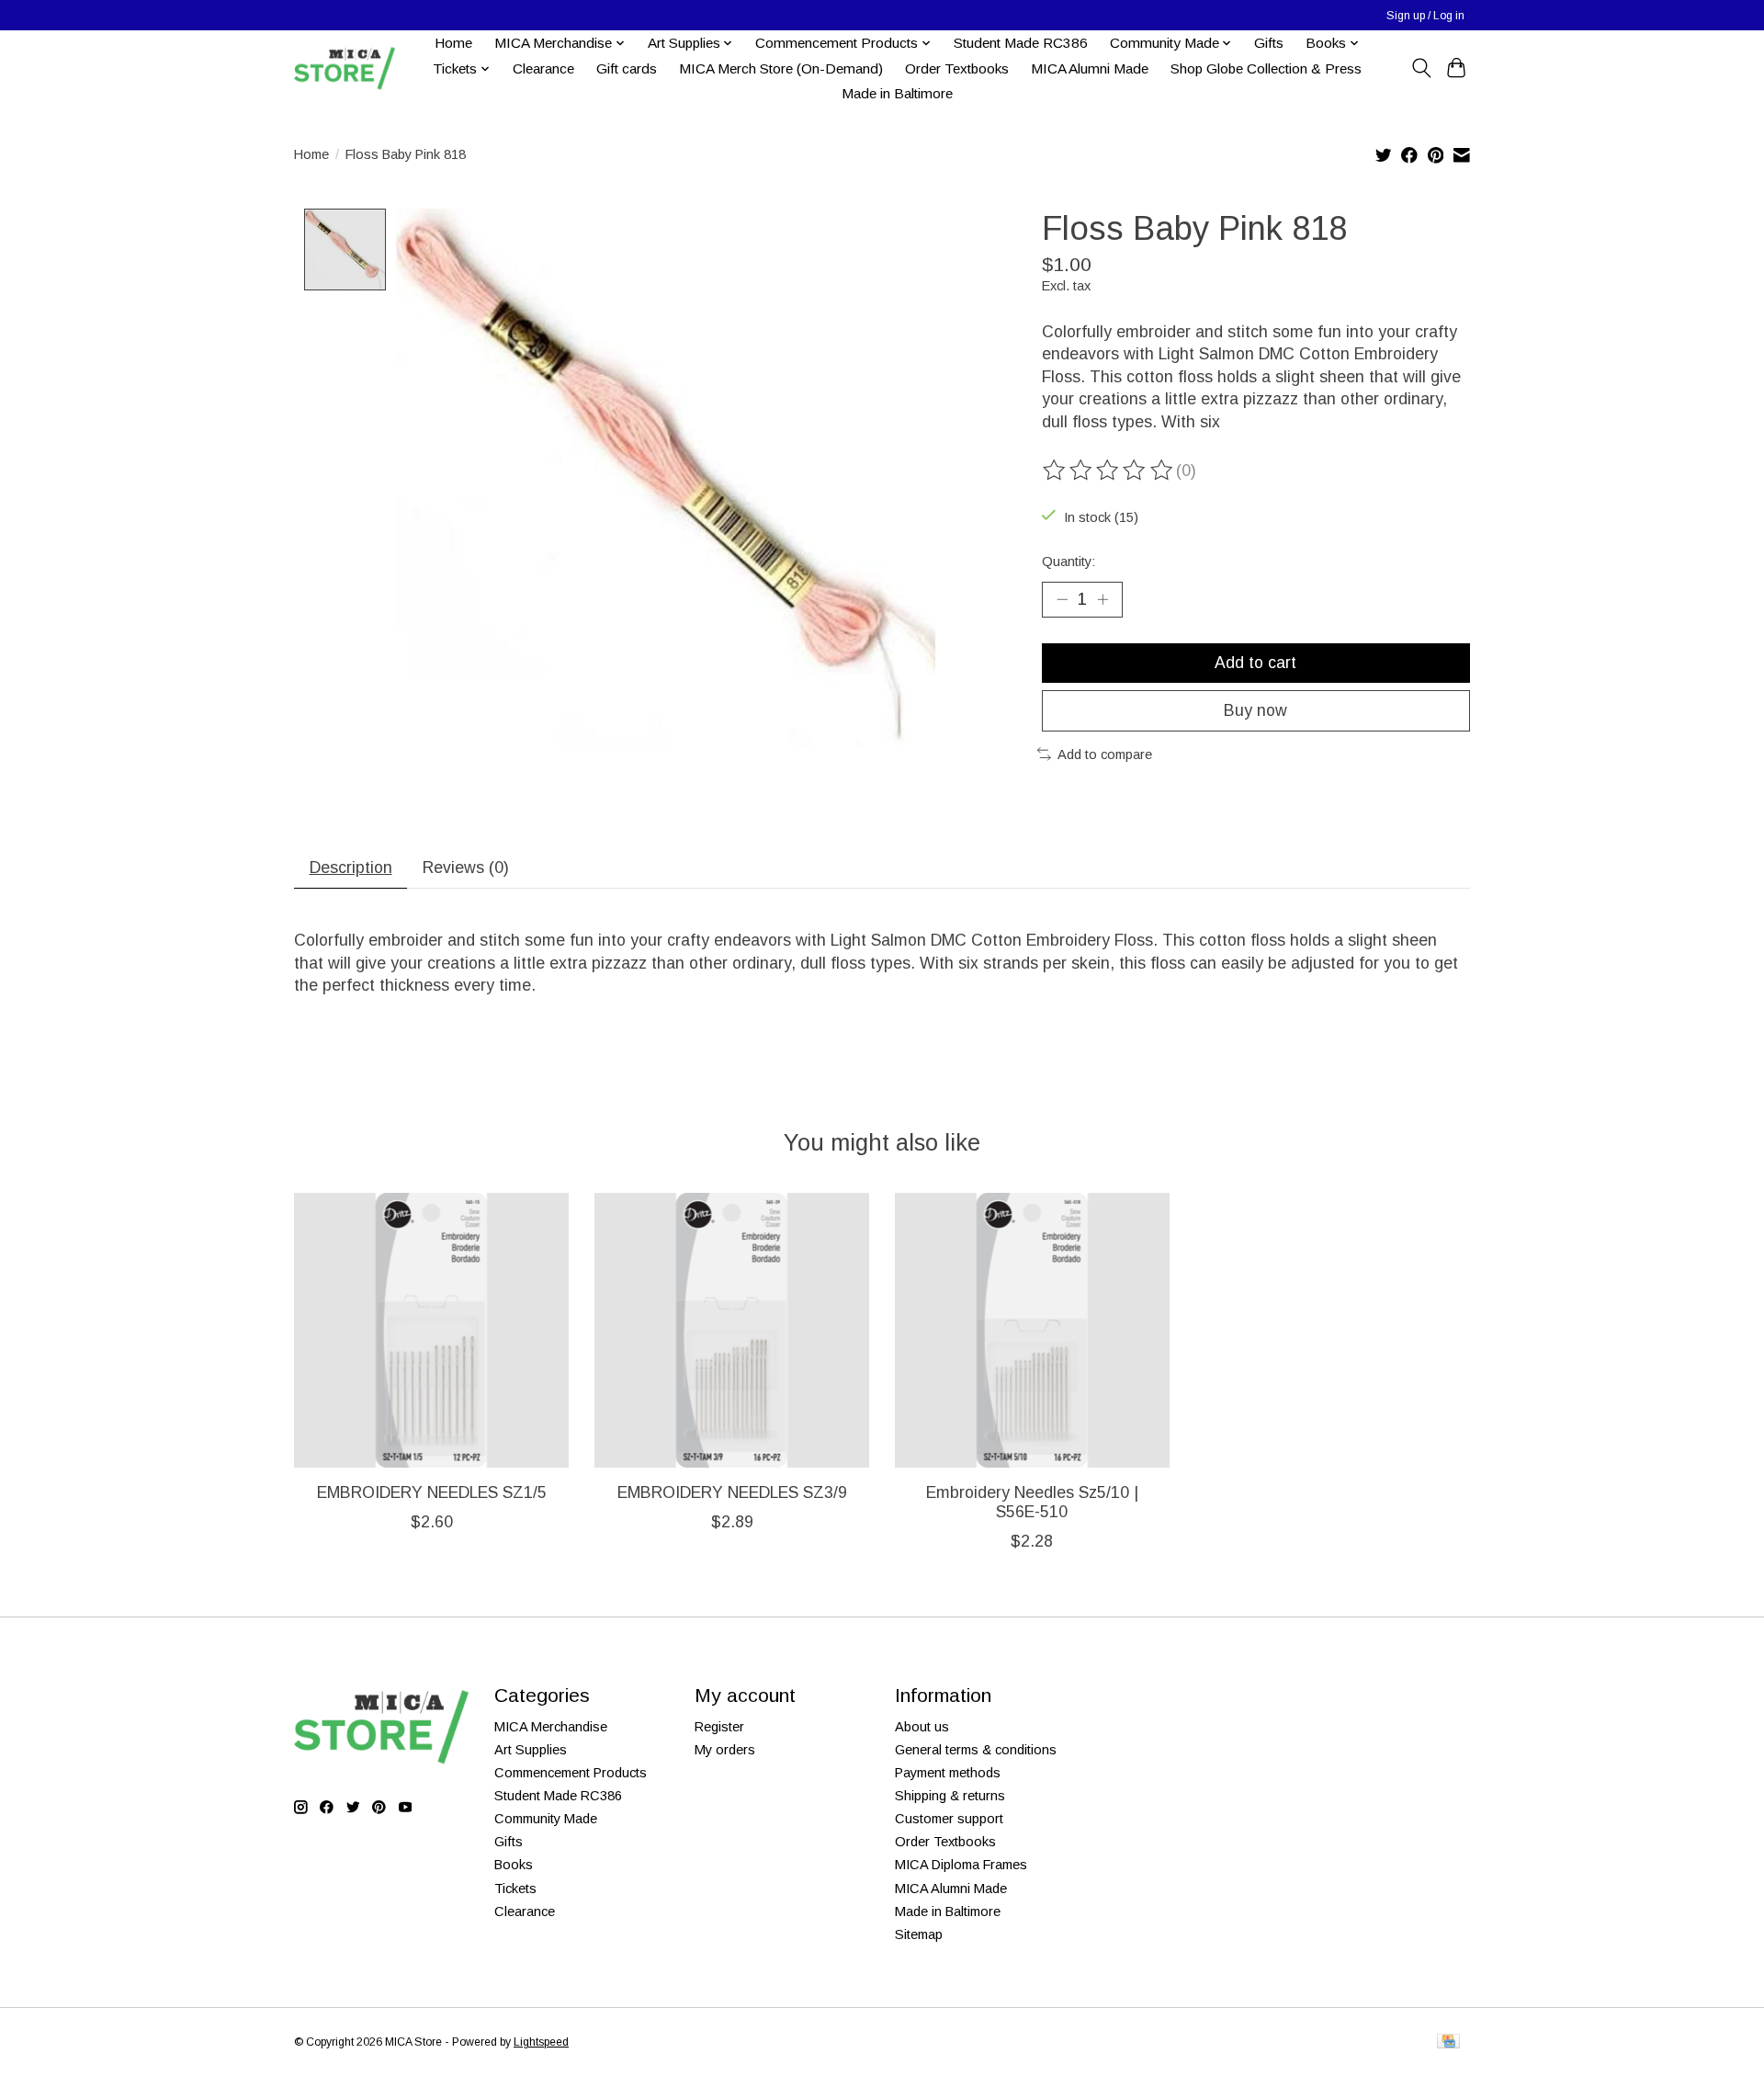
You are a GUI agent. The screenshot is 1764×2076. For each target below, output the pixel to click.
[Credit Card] (1448, 2042)
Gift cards (627, 68)
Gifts (1269, 43)
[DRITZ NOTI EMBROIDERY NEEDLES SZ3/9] (732, 1330)
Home (453, 43)
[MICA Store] (345, 68)
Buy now (1255, 710)
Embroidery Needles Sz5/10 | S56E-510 (1032, 1502)
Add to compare (1105, 754)
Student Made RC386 (1021, 43)
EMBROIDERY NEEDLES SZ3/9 (732, 1492)
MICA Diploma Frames (961, 1865)
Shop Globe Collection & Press (1266, 68)
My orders (725, 1750)
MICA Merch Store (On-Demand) (781, 68)
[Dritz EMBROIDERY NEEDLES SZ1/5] (431, 1330)
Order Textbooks (957, 68)
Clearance (543, 68)
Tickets (515, 1889)
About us (922, 1727)
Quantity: (1069, 562)
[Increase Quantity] (1102, 599)
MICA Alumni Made (1090, 68)
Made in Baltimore (897, 93)
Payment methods (948, 1773)
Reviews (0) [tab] (466, 868)
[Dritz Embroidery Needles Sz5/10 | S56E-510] (1032, 1330)
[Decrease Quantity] (1062, 599)
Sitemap (919, 1934)
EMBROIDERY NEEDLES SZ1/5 (432, 1492)
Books (514, 1865)
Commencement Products (571, 1773)
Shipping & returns (950, 1796)
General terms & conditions (976, 1750)
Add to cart (1255, 663)
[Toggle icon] (1421, 68)
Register (719, 1727)
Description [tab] (351, 868)
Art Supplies (531, 1750)
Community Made (546, 1819)
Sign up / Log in (1425, 16)
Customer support (949, 1819)
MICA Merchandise (551, 1727)
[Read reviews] (1109, 471)
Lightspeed (541, 2042)
